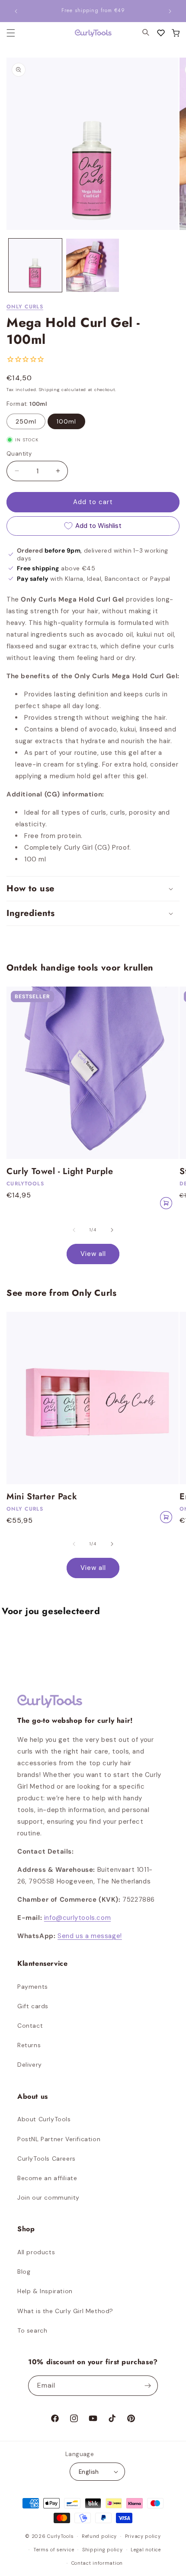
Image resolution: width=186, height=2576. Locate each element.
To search (32, 2330)
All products (36, 2252)
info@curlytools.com (77, 1918)
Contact (30, 2026)
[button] (176, 33)
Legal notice (146, 2550)
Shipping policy (103, 2550)
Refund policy (99, 2536)
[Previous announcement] (16, 11)
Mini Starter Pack (42, 1497)
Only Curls (25, 307)
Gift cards (33, 2006)
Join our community (48, 2197)
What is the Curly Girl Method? (65, 2311)
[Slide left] (74, 1230)
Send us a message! (90, 1936)
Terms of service (54, 2550)
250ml (26, 421)
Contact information (97, 2563)
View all (93, 1254)
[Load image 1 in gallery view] (35, 265)
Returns (29, 2045)
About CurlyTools (44, 2119)
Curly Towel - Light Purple (60, 1171)
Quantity (19, 454)
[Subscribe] (148, 2386)
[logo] (88, 33)
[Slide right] (112, 1230)
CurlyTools (60, 2536)
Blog (24, 2272)
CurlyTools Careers (46, 2159)
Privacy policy (143, 2536)
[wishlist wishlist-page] (161, 33)
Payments (33, 1987)
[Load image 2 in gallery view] (93, 265)
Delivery (30, 2065)
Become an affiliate (47, 2178)
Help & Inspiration (45, 2291)
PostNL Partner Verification (59, 2139)
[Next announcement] (170, 11)
